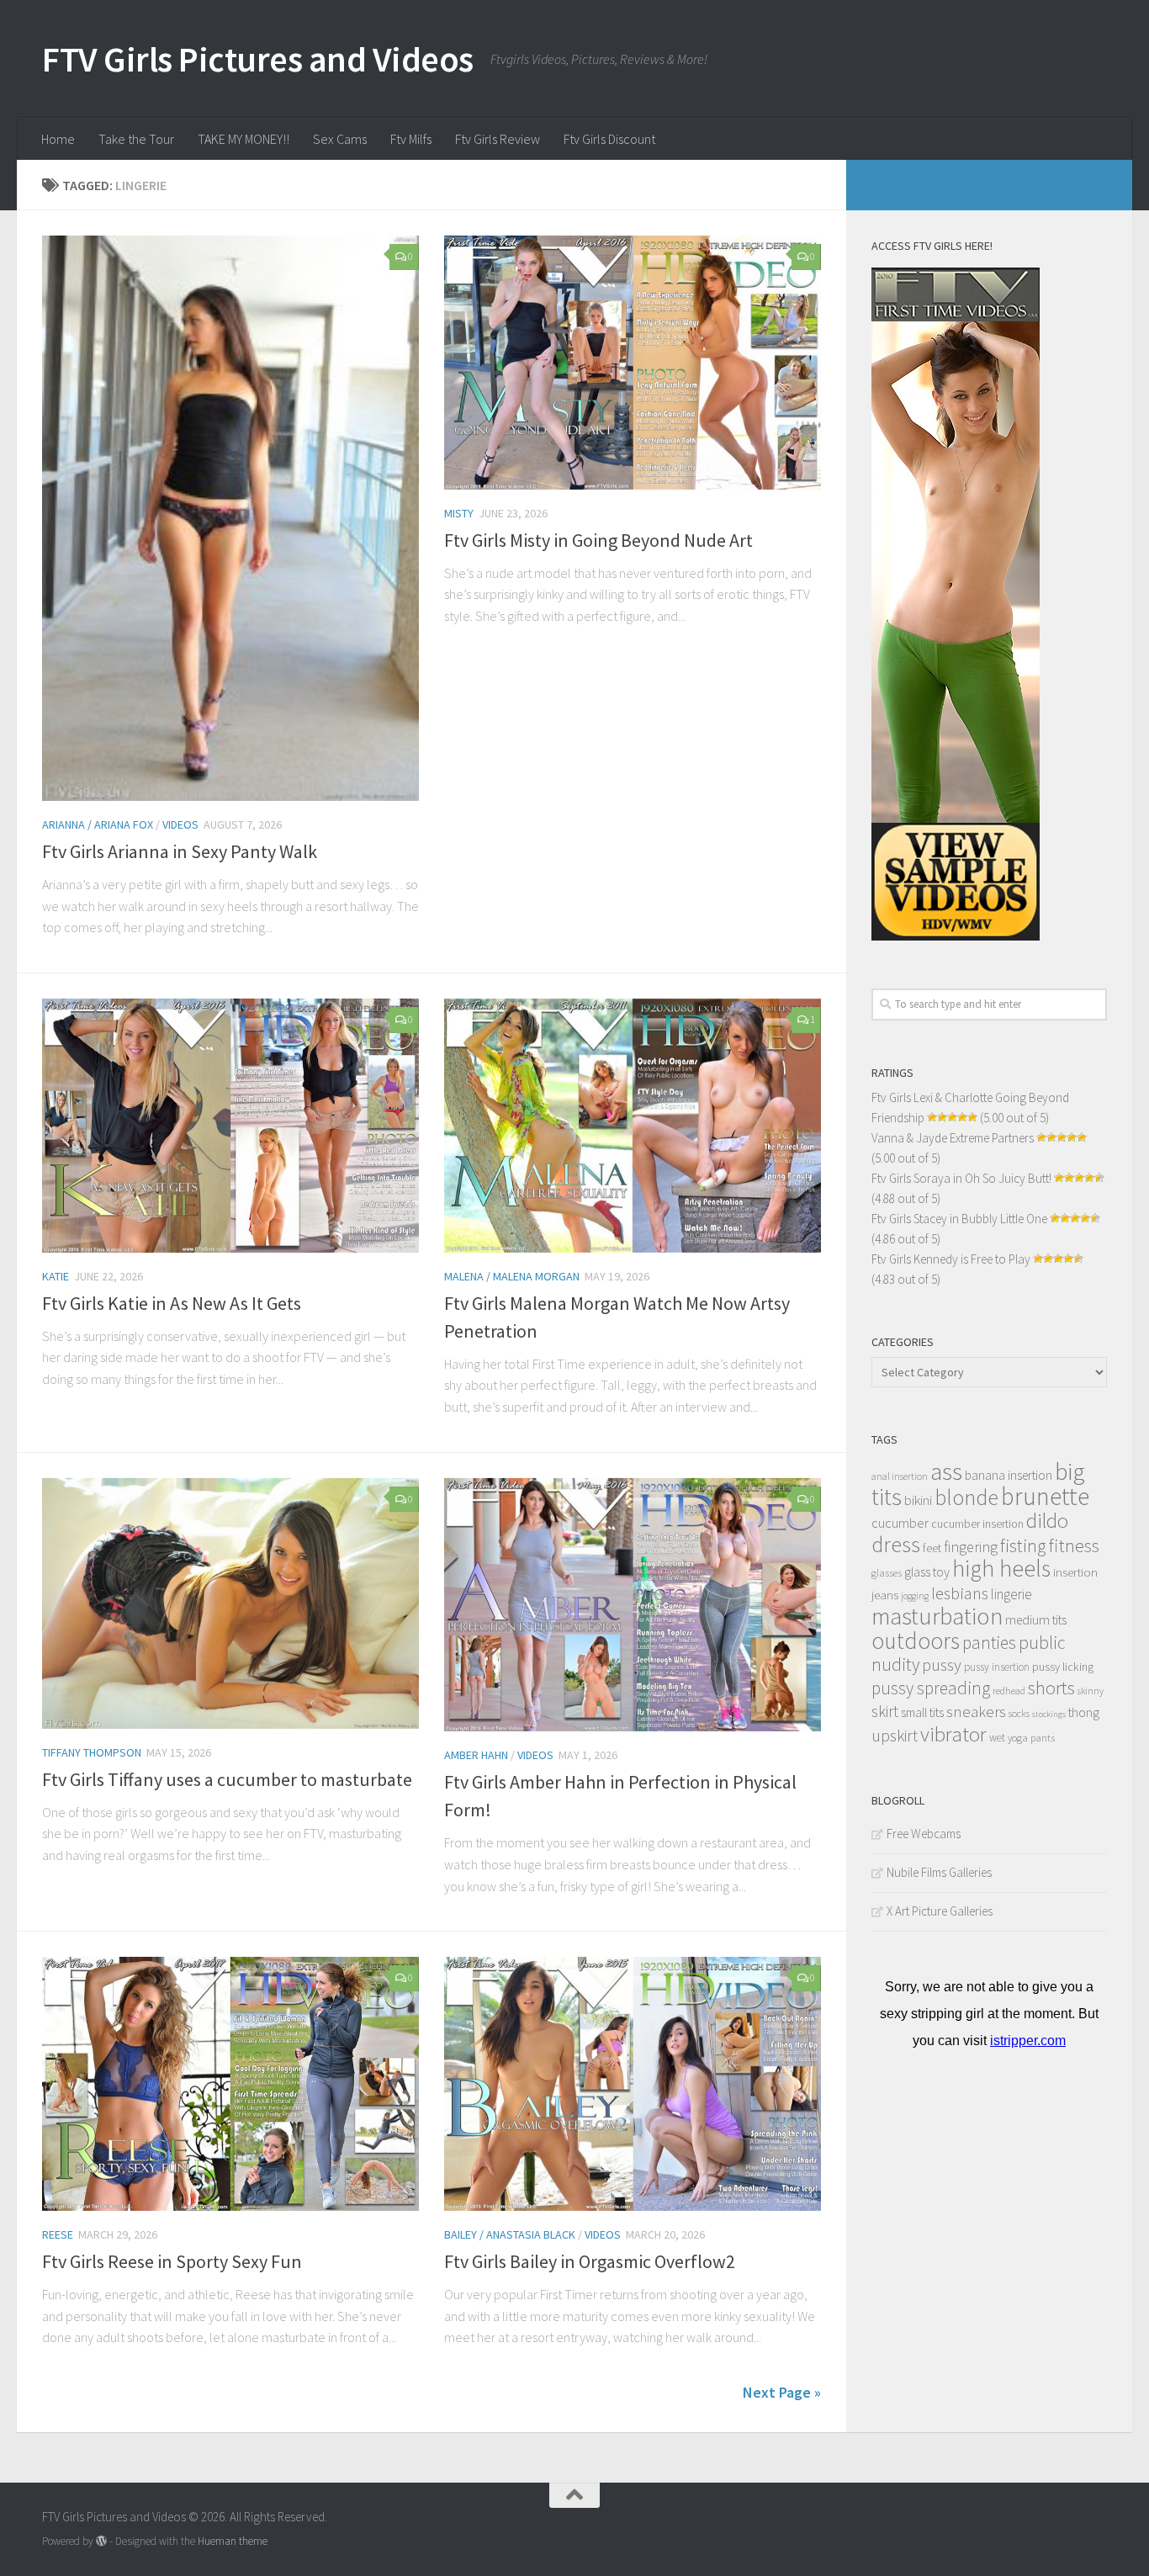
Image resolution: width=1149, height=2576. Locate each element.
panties (989, 1643)
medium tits (1036, 1620)
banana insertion (1009, 1475)
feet (932, 1548)
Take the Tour (136, 139)
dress (896, 1544)
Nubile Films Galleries (939, 1872)
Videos (180, 824)
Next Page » (782, 2392)
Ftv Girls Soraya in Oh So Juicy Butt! (961, 1178)
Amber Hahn (476, 1755)
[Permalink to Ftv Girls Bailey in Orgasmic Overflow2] (633, 2084)
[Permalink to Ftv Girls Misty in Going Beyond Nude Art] (633, 363)
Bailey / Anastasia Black (510, 2234)
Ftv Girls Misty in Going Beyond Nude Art (598, 540)
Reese (58, 2234)
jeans (885, 1595)
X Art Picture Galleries (940, 1911)
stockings (1049, 1714)
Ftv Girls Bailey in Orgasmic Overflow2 (590, 2261)
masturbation (937, 1616)
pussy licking (1063, 1667)
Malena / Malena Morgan (512, 1276)
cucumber (900, 1523)
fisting (1023, 1546)
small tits (922, 1712)
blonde (966, 1497)
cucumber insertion (977, 1524)
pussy (942, 1665)
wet (997, 1738)
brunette (1045, 1496)
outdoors (916, 1640)
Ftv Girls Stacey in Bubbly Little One (959, 1219)
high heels (1001, 1569)
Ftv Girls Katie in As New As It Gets (172, 1303)
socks (1019, 1713)
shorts (1051, 1688)
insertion (1075, 1572)
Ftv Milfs (411, 139)
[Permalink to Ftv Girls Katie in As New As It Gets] (230, 1126)
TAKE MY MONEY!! (244, 139)
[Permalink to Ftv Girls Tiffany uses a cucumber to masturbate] (230, 1603)
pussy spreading (931, 1688)
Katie (56, 1276)
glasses (887, 1573)
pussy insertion (997, 1667)
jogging (915, 1596)
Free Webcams (924, 1834)
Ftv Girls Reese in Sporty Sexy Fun (172, 2261)
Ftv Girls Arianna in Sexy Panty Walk (180, 851)
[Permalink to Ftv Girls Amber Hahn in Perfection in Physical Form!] (633, 1605)
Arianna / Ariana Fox (98, 824)
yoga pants (1031, 1738)
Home (58, 139)
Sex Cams (340, 139)
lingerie (1011, 1594)
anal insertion (900, 1476)
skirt (885, 1711)
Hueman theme (233, 2541)
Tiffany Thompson (92, 1752)
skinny (1091, 1691)
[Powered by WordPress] (101, 2541)
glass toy (927, 1572)
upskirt (895, 1735)
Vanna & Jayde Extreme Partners (953, 1138)
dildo (1047, 1521)
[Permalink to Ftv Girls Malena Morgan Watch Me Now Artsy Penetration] (633, 1126)
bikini (918, 1500)
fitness (1074, 1545)
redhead (1009, 1691)
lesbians (960, 1593)
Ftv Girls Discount (609, 139)
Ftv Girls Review (498, 139)
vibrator (953, 1734)
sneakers (976, 1711)
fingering (971, 1547)
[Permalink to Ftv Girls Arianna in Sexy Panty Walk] (230, 518)
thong (1084, 1712)
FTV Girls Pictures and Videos (258, 59)
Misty (459, 513)
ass (946, 1471)
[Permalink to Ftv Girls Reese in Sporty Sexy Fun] (230, 2084)
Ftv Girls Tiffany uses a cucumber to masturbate (227, 1779)
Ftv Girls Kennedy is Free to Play (951, 1259)
